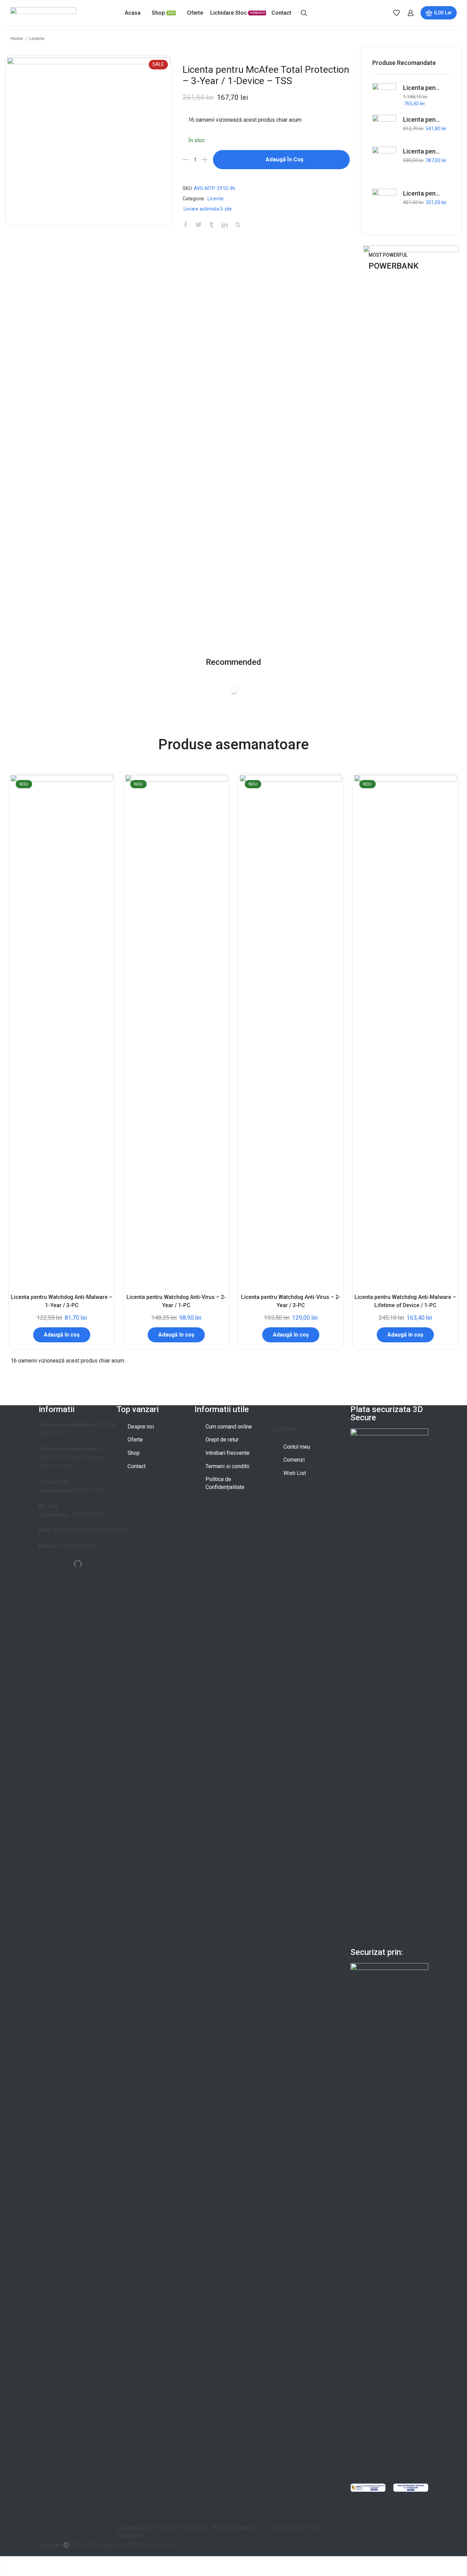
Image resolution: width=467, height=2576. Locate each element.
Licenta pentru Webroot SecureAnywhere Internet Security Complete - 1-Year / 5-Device (422, 119)
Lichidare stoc (238, 13)
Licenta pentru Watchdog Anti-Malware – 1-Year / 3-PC (62, 1301)
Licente (37, 38)
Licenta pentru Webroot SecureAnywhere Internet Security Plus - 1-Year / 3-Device (422, 151)
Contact (281, 13)
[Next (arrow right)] (3, 2573)
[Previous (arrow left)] (1, 2573)
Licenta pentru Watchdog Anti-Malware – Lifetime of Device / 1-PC (405, 1301)
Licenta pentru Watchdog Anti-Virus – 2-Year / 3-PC (291, 1301)
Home (17, 38)
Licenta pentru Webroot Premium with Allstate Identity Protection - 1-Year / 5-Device (422, 88)
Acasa (133, 13)
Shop (163, 13)
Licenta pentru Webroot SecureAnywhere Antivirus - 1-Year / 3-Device (422, 193)
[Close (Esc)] (1, 2563)
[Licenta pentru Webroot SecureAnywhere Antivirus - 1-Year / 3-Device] (384, 206)
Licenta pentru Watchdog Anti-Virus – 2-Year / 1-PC (176, 1301)
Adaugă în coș (285, 159)
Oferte (195, 13)
